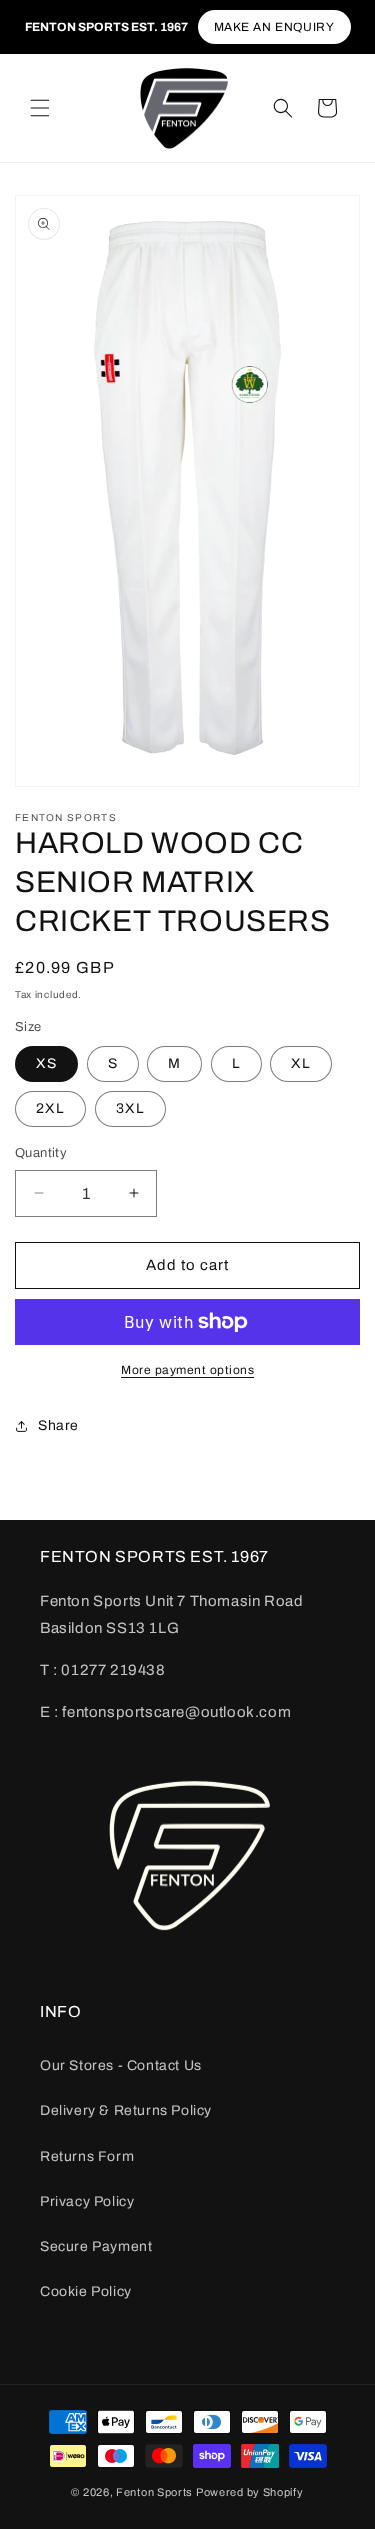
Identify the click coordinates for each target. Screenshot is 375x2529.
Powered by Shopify (250, 2492)
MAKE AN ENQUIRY (274, 27)
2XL (50, 1108)
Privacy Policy (87, 2201)
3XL (130, 1108)
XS (46, 1063)
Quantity (41, 1153)
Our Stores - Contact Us (121, 2065)
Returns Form (87, 2156)
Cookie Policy (86, 2291)
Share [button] (58, 1425)
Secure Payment (96, 2246)
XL (301, 1063)
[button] (40, 108)
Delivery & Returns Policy (126, 2110)
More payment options (187, 1370)
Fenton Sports (154, 2492)
